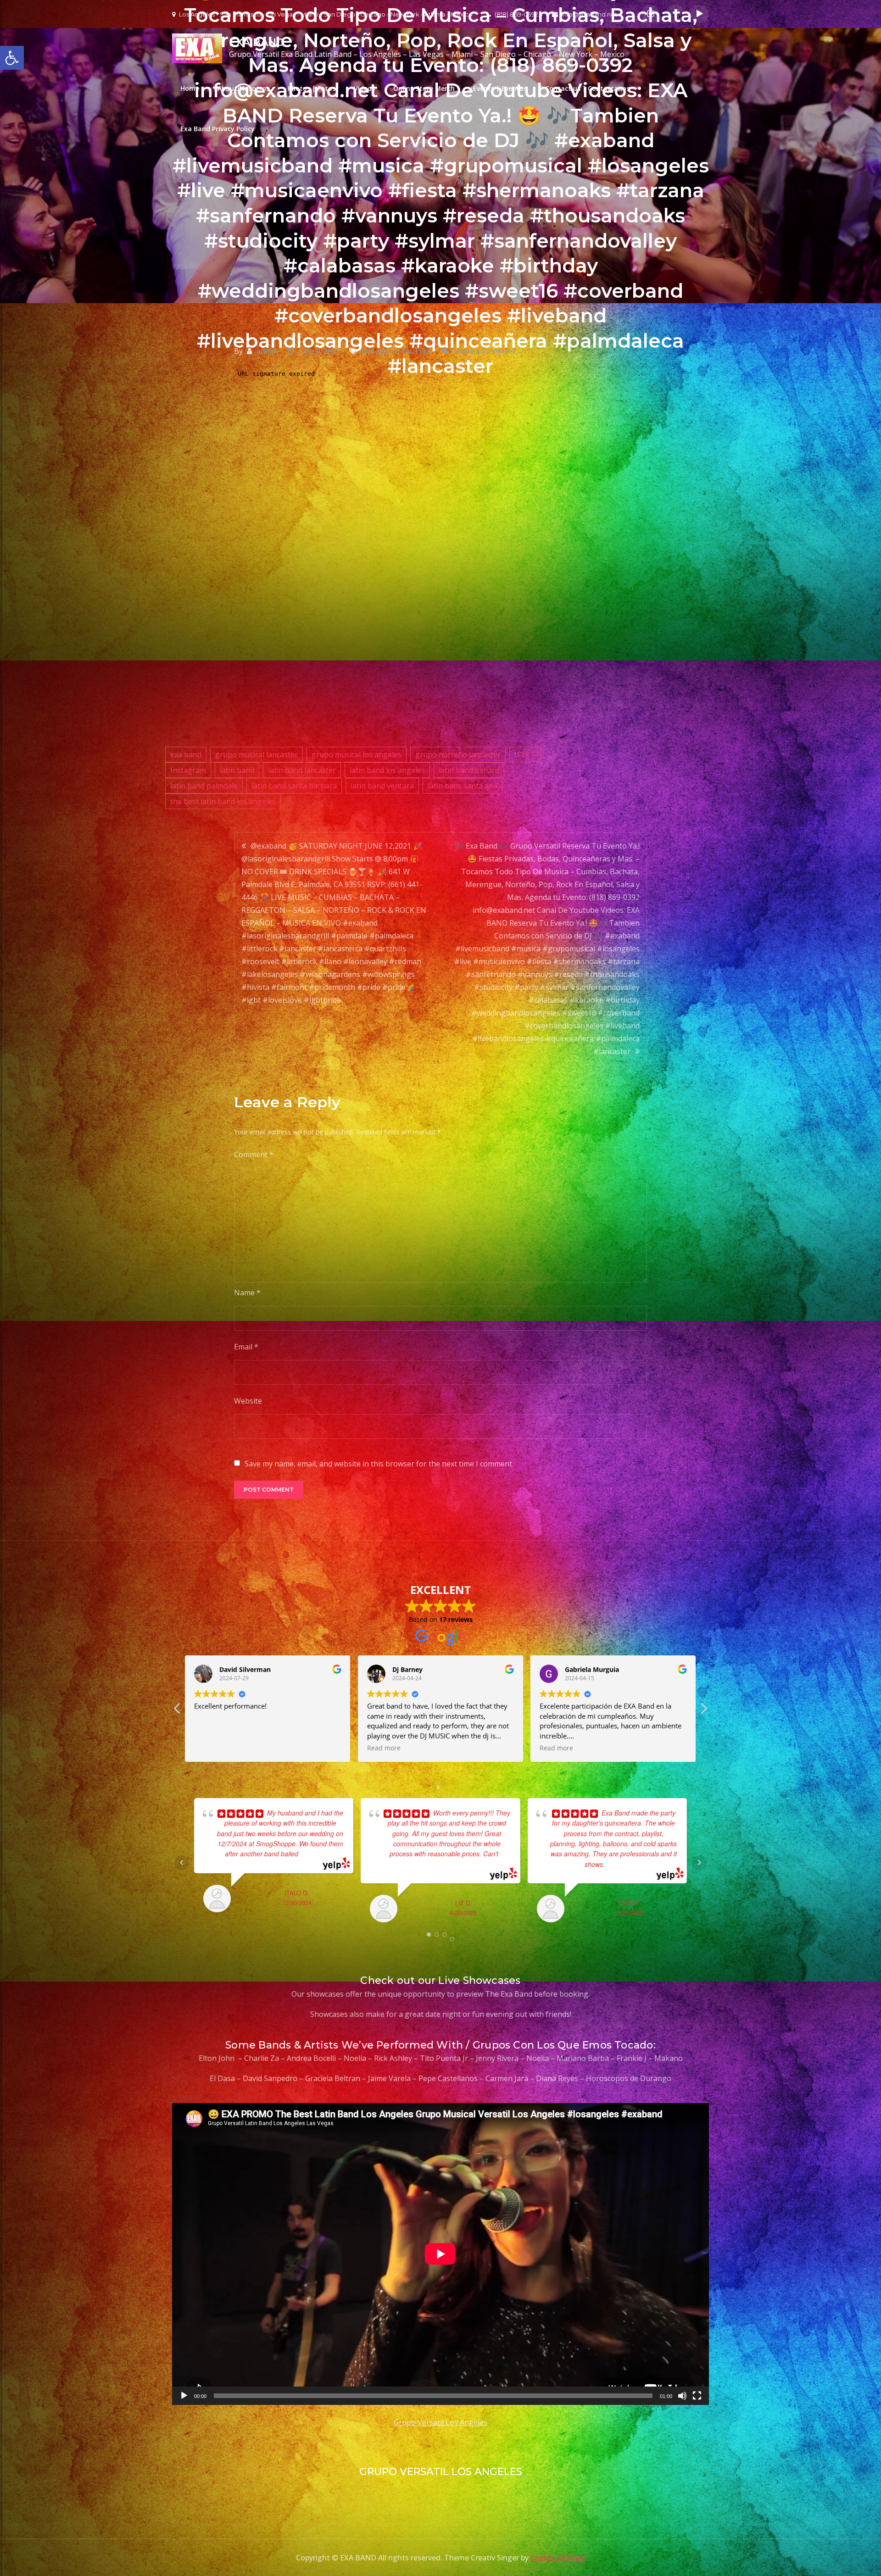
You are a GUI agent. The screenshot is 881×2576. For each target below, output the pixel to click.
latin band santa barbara (294, 786)
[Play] (184, 2396)
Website (248, 1401)
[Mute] (682, 2396)
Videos (364, 88)
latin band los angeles (387, 770)
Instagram (188, 770)
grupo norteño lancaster (458, 755)
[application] (440, 2254)
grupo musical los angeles (357, 755)
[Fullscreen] (697, 2396)
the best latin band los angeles (223, 801)
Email (246, 1347)
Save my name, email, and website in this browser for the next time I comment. (379, 1464)
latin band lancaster (302, 770)
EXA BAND (257, 42)
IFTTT (525, 755)
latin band (237, 770)
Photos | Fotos (312, 88)
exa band (186, 755)
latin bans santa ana (463, 786)
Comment (254, 1155)
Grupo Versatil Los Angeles (440, 2422)
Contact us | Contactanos (587, 88)
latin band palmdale (204, 786)
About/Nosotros (243, 88)
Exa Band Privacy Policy (217, 129)
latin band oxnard (469, 770)
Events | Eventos (500, 88)
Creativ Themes (558, 2558)
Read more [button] (211, 1748)
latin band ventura (382, 786)
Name (247, 1293)
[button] (703, 1711)
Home (190, 88)
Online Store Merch (424, 88)
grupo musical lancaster (256, 755)
